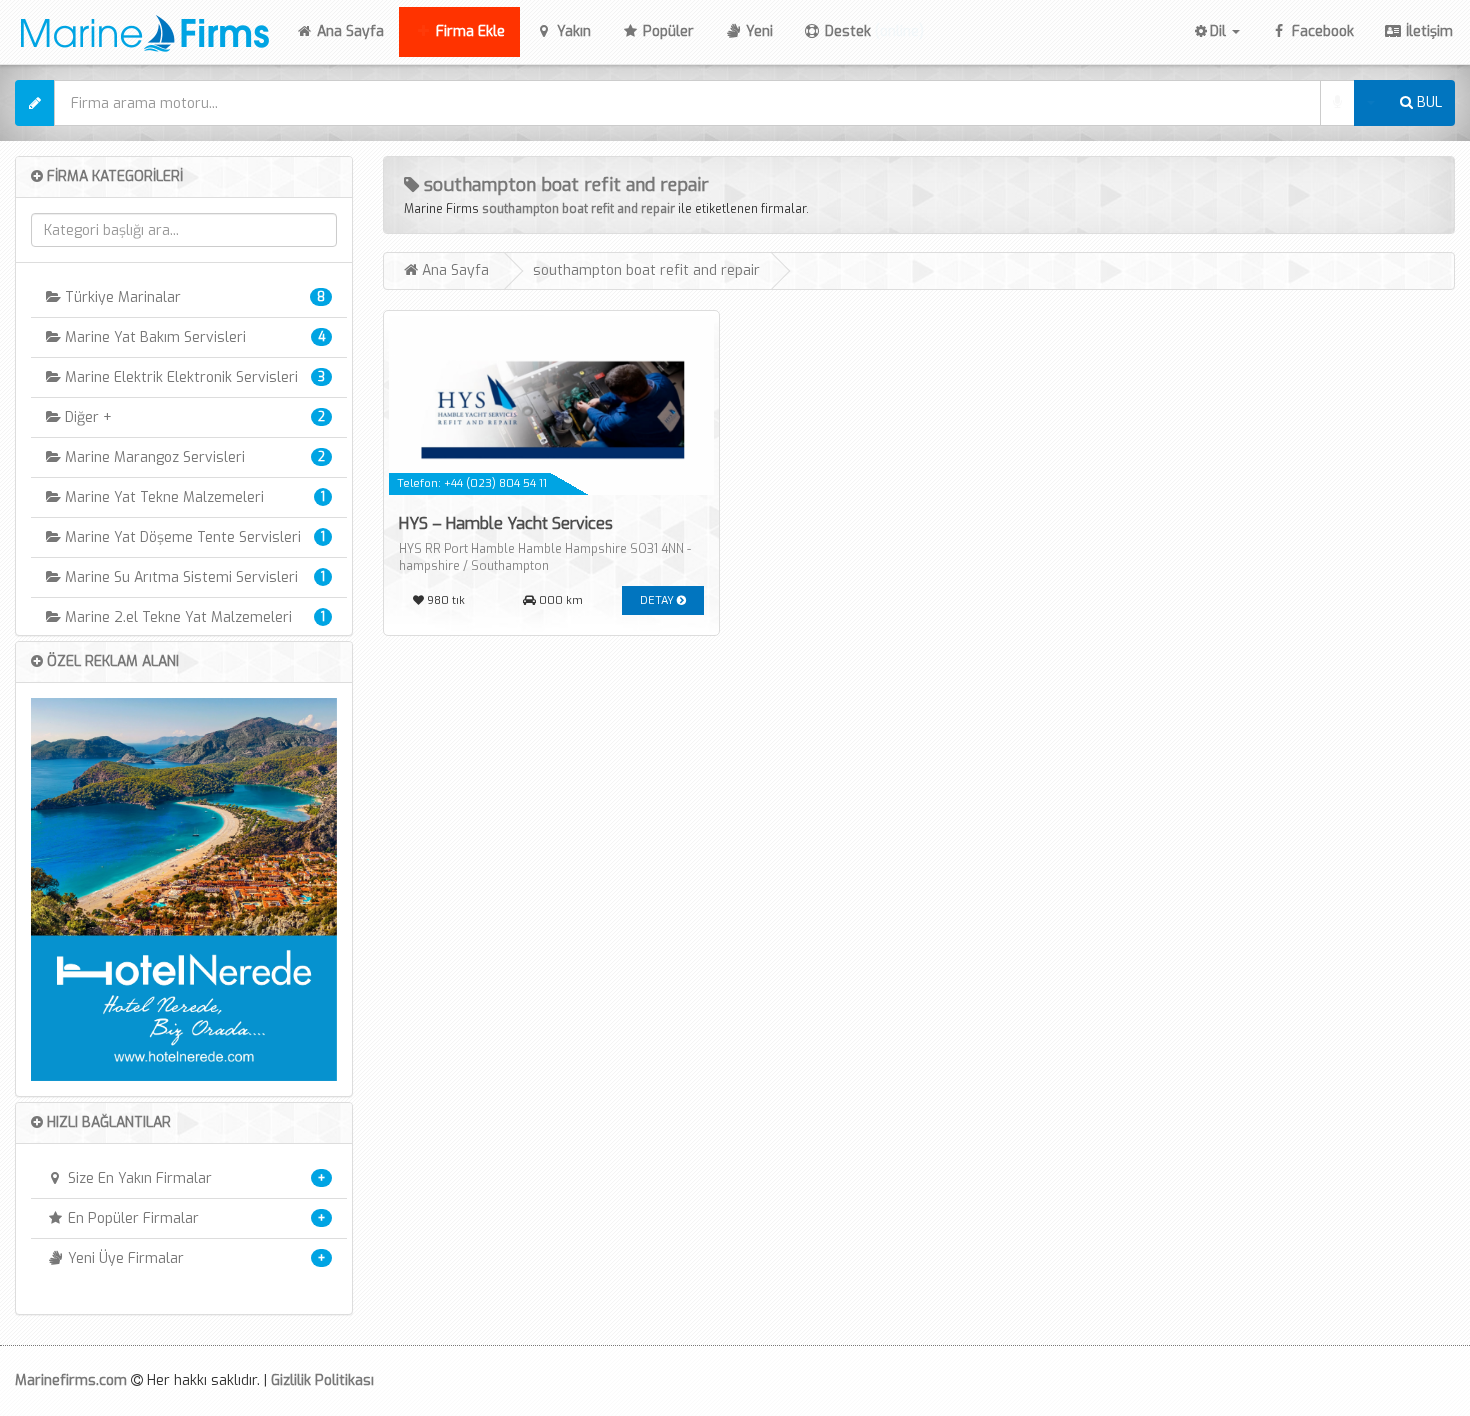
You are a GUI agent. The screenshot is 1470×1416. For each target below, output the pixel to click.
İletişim (1427, 31)
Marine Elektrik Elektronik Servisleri (179, 377)
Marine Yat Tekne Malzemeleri (162, 497)
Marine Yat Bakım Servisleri (153, 337)
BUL (1427, 102)
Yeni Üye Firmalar (124, 1258)
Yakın (572, 31)
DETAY (658, 600)
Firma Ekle (468, 31)
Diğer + (86, 417)
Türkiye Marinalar (121, 297)
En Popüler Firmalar (131, 1218)
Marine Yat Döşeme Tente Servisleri (181, 537)
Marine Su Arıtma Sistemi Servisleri (179, 577)
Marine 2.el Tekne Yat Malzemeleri (176, 617)
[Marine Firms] (139, 30)
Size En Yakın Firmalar (138, 1178)
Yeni (757, 31)
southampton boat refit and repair (578, 209)
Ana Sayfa (356, 31)
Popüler (666, 31)
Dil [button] (1220, 31)
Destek (872, 31)
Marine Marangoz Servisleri (153, 457)
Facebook (1321, 31)
